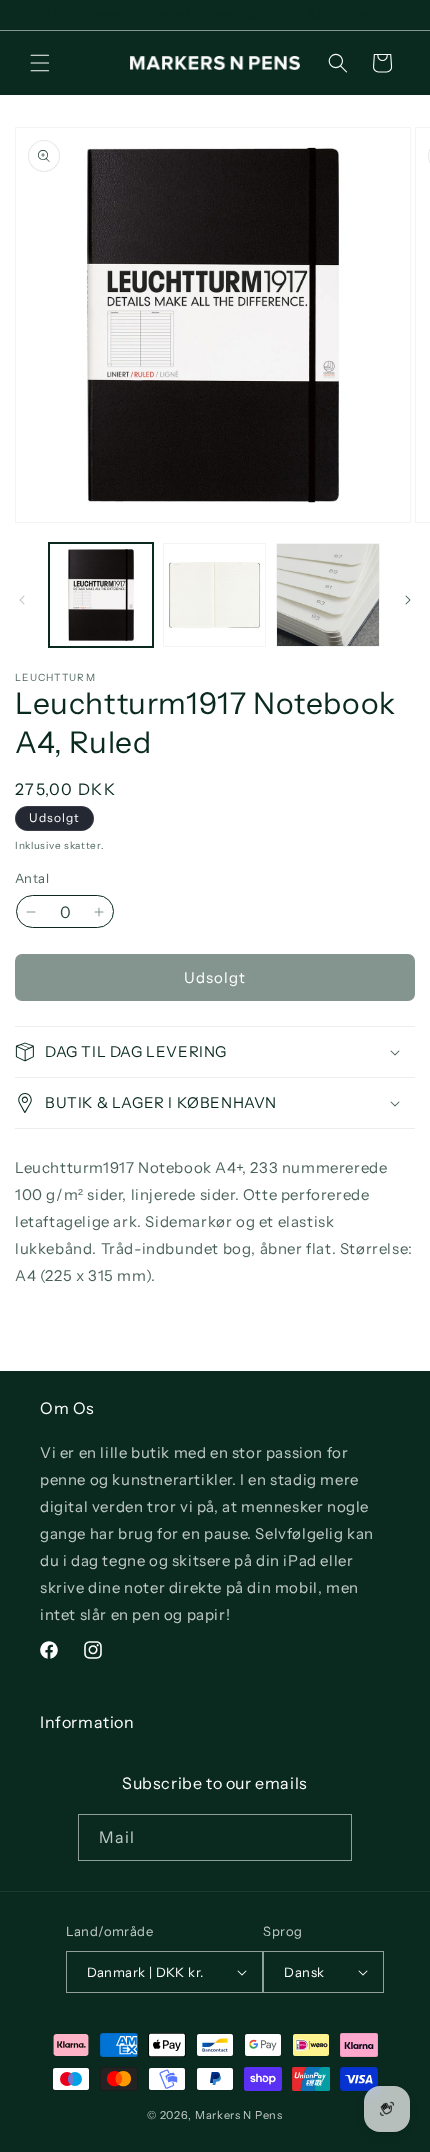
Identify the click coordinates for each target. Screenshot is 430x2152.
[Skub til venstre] (22, 600)
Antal (32, 878)
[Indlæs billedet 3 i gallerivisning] (328, 595)
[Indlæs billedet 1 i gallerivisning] (101, 595)
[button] (40, 63)
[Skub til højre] (408, 600)
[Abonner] (329, 1837)
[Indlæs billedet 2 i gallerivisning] (215, 595)
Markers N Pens (239, 2115)
